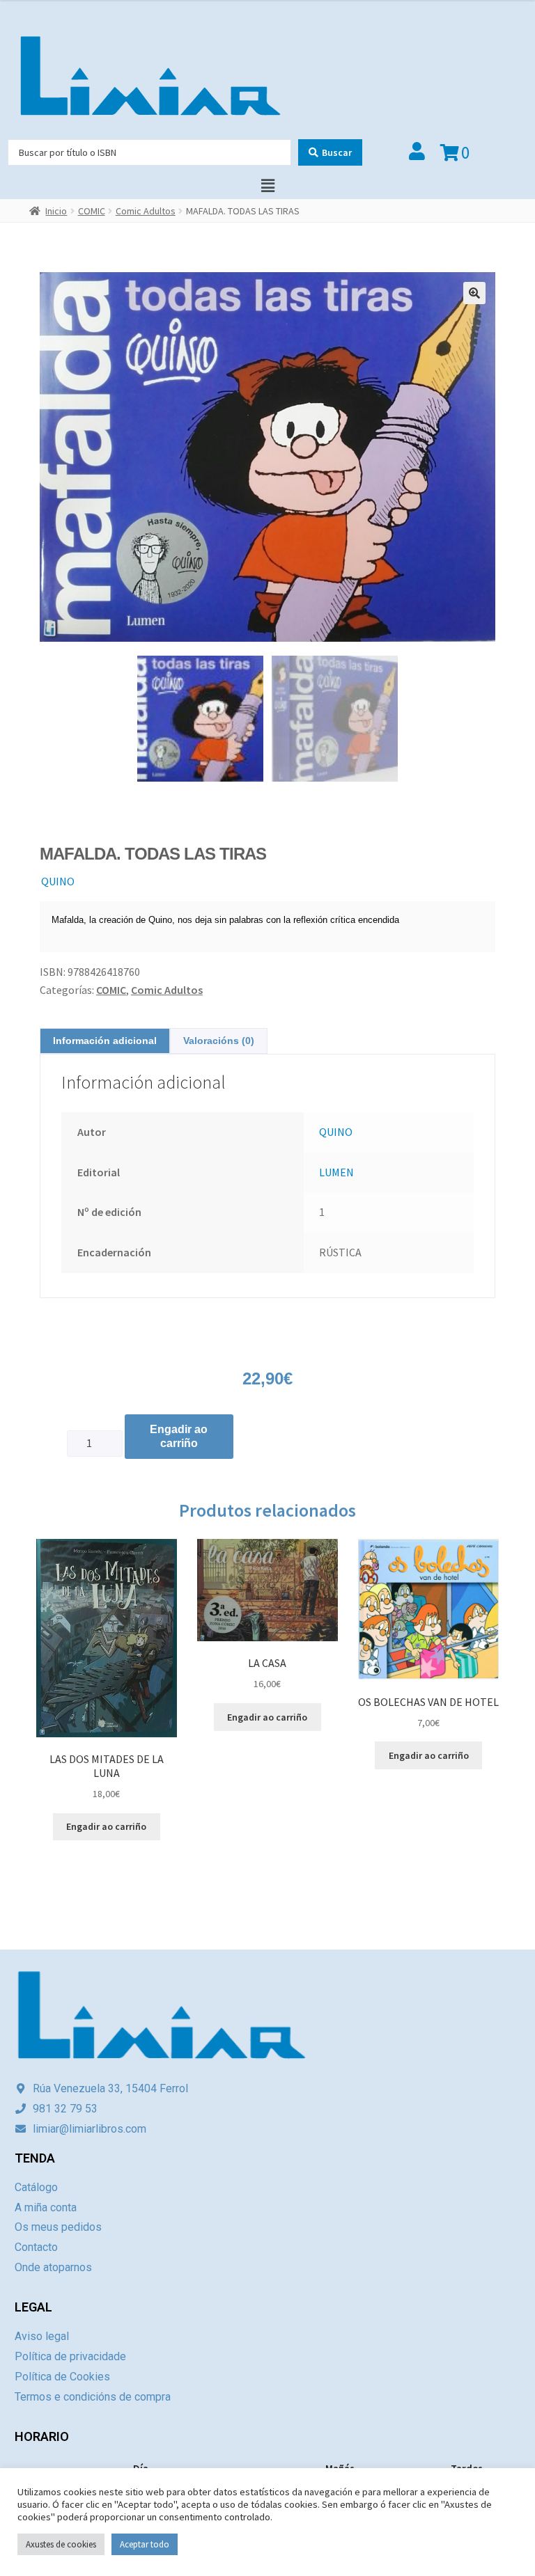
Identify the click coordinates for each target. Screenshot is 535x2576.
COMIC (92, 211)
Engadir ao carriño (179, 1436)
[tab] (105, 1041)
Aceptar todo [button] (145, 2544)
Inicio (56, 211)
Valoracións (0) (219, 1041)
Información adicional (105, 1041)
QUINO (58, 881)
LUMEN (336, 1172)
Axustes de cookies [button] (61, 2544)
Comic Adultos (146, 211)
